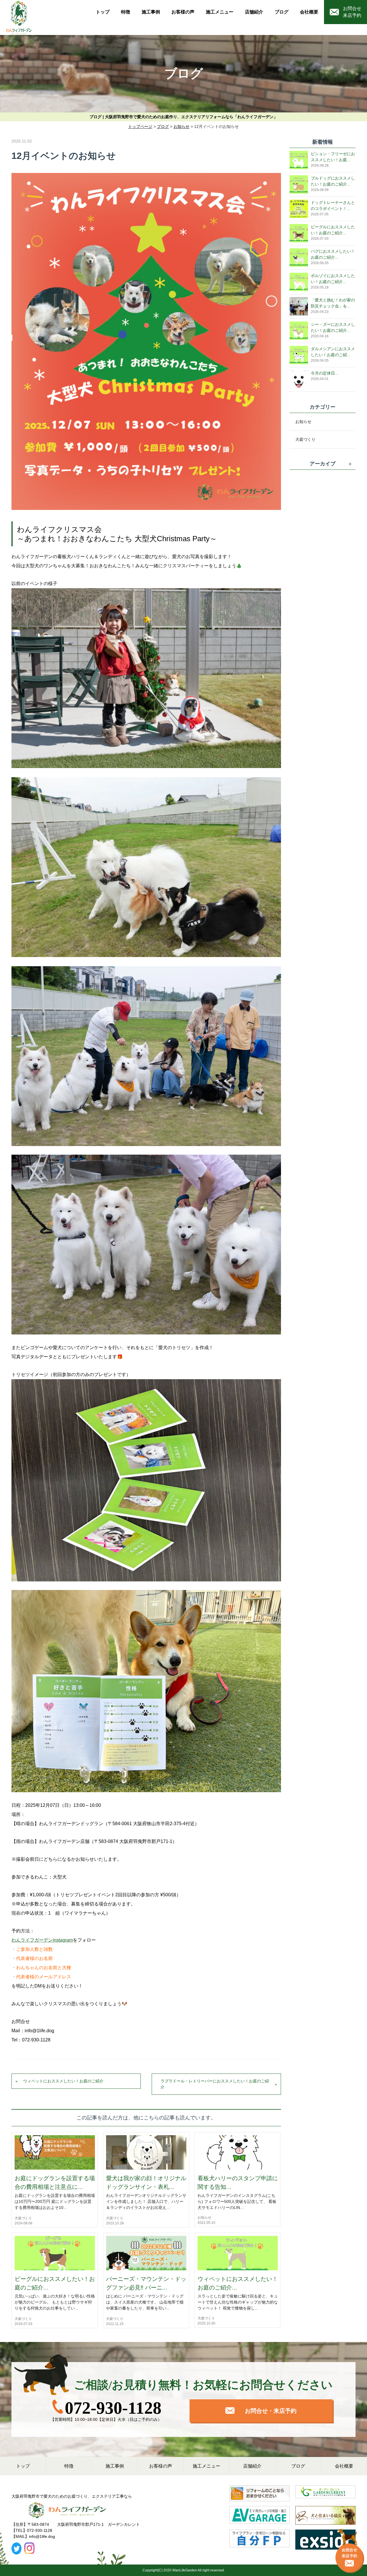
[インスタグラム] (29, 2548)
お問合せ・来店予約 (270, 2411)
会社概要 (309, 12)
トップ (103, 12)
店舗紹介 (254, 12)
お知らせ (204, 2218)
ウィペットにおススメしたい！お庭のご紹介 (63, 2081)
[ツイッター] (16, 2548)
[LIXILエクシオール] (325, 2541)
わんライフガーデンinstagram (42, 1940)
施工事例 (151, 12)
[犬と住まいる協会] (325, 2517)
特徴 (126, 12)
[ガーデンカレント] (325, 2495)
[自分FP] (259, 2541)
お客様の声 (183, 12)
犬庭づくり (23, 2218)
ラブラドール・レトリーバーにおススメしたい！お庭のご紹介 (215, 2084)
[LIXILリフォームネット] (259, 2495)
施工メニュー (220, 12)
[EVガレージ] (259, 2517)
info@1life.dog (42, 2536)
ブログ (282, 12)
